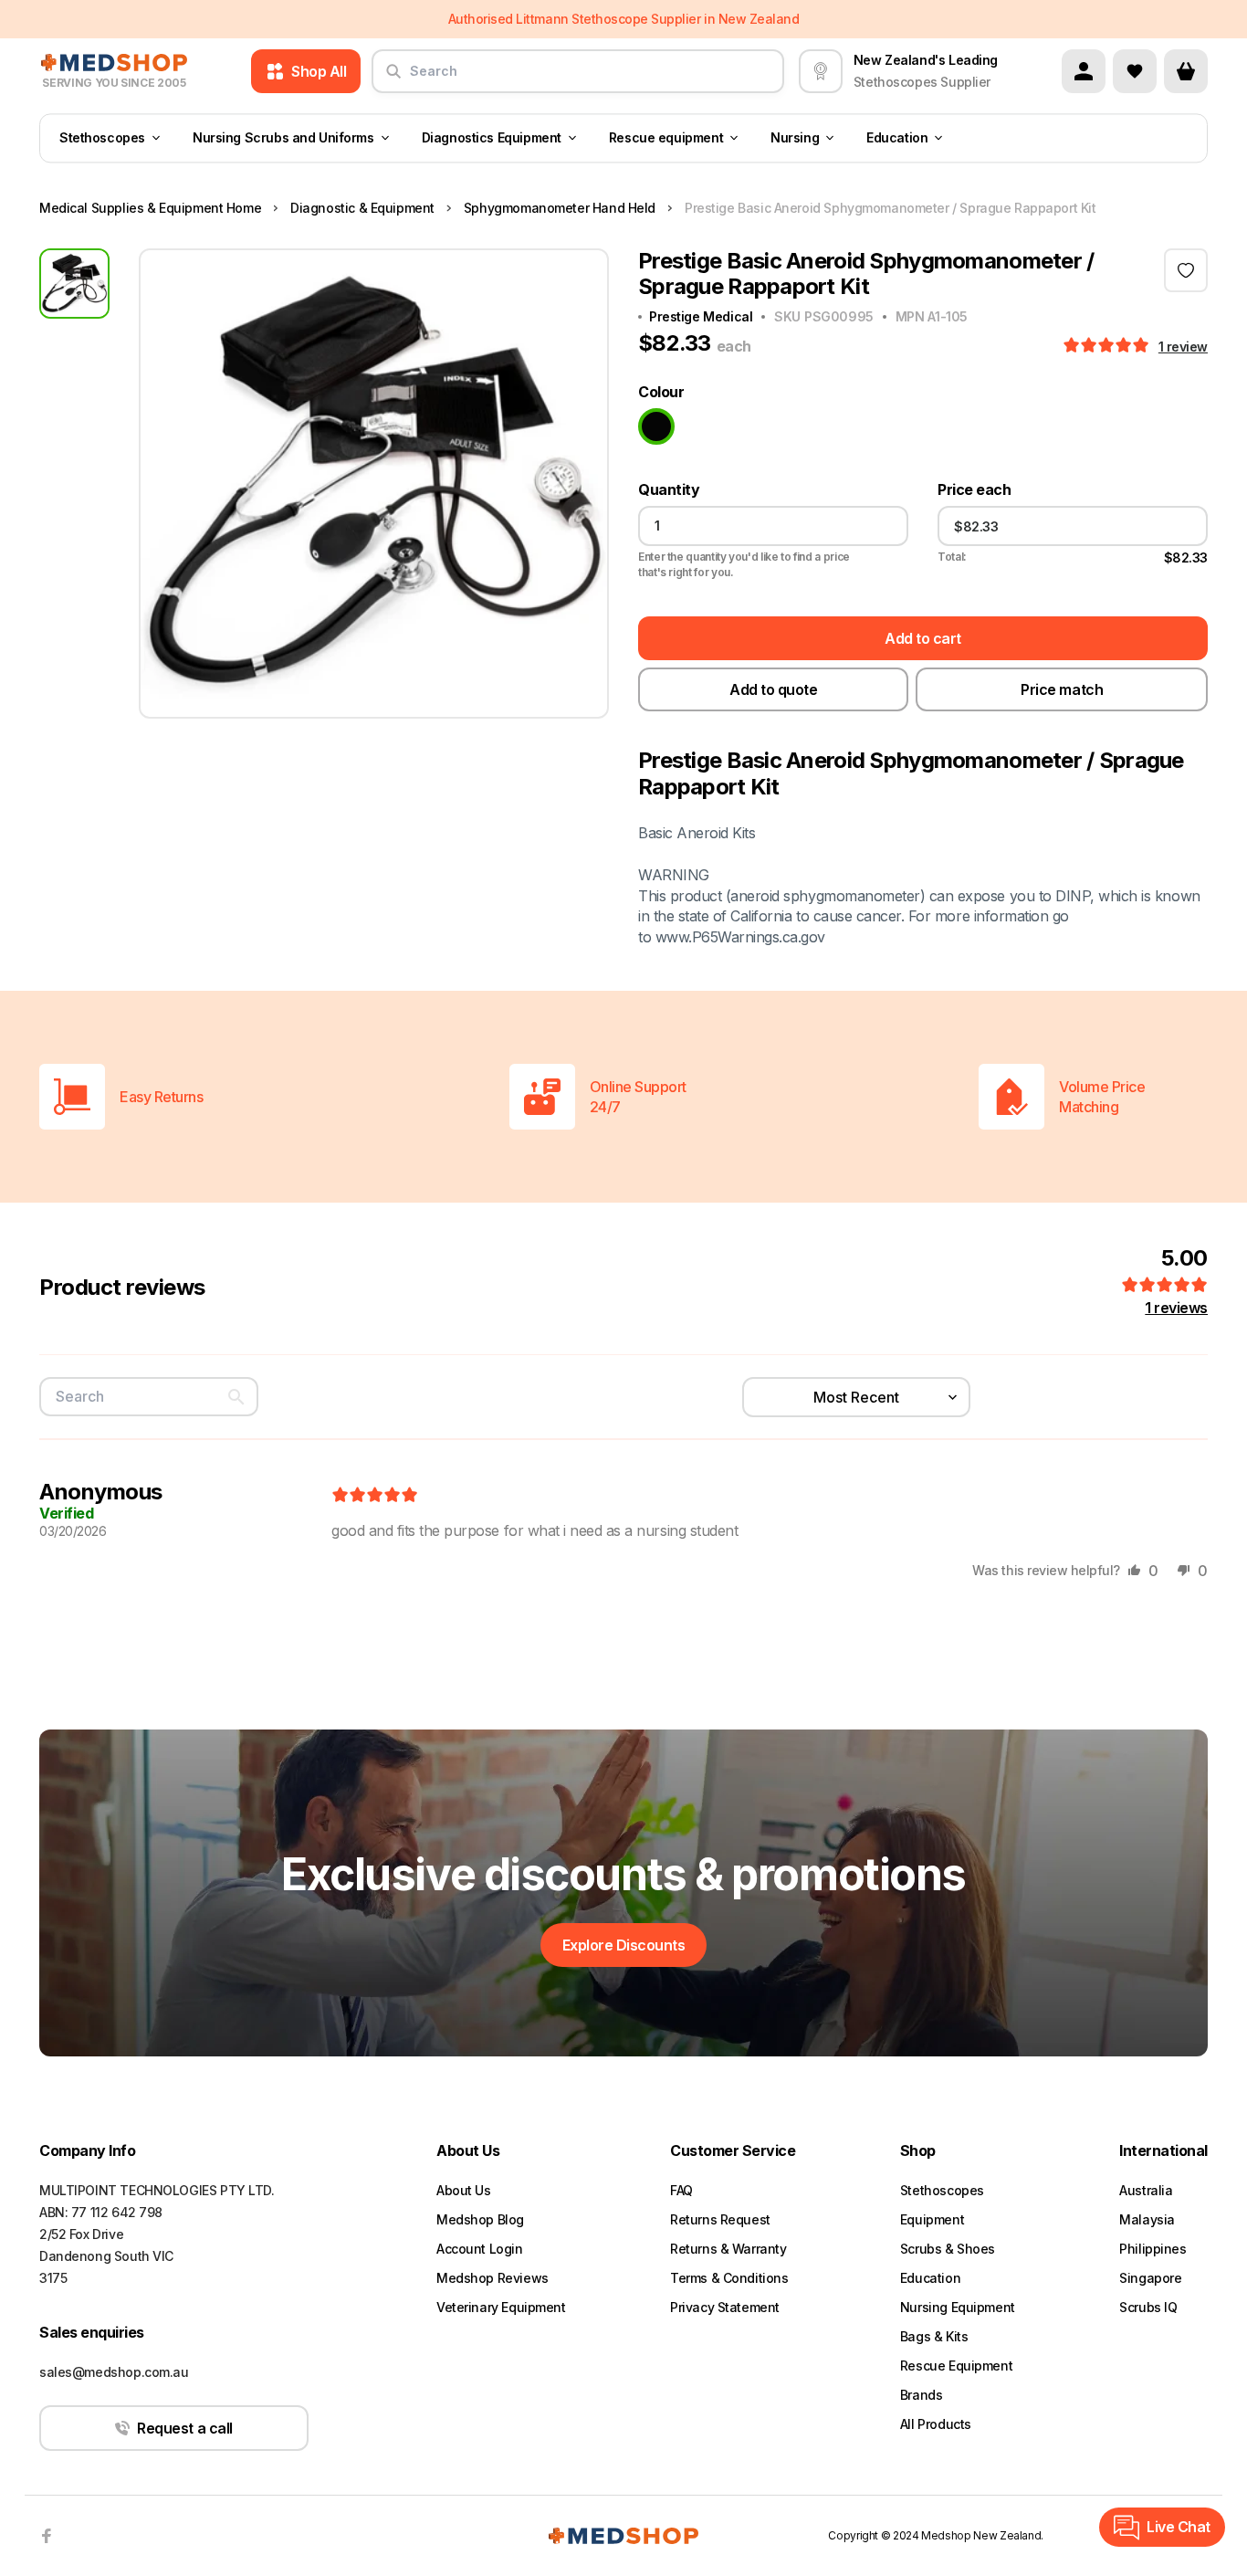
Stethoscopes (102, 138)
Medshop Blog (480, 2219)
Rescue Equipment (956, 2366)
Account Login (480, 2249)
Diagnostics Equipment (492, 138)
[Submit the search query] (393, 79)
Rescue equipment (666, 138)
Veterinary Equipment (501, 2307)
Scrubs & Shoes (948, 2249)
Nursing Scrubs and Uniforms (283, 138)
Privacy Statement (725, 2307)
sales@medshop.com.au (114, 2372)
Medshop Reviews (493, 2278)
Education (897, 138)
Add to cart (923, 638)
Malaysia (1147, 2219)
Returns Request (720, 2219)
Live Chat (1179, 2527)
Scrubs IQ (1148, 2307)
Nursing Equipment (958, 2307)
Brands (921, 2395)
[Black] (656, 426)
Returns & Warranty (728, 2249)
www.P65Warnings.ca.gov (740, 937)
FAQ (681, 2190)
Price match (1062, 689)
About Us (464, 2190)
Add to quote (773, 689)
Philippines (1153, 2249)
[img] (375, 1496)
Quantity (669, 490)
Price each (974, 490)
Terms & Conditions (729, 2278)
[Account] (1084, 71)
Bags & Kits (934, 2336)
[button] (1108, 346)
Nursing (795, 138)
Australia (1146, 2190)
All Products (936, 2424)
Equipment (932, 2219)
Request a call (184, 2428)
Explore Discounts (624, 1945)
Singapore (1150, 2278)
